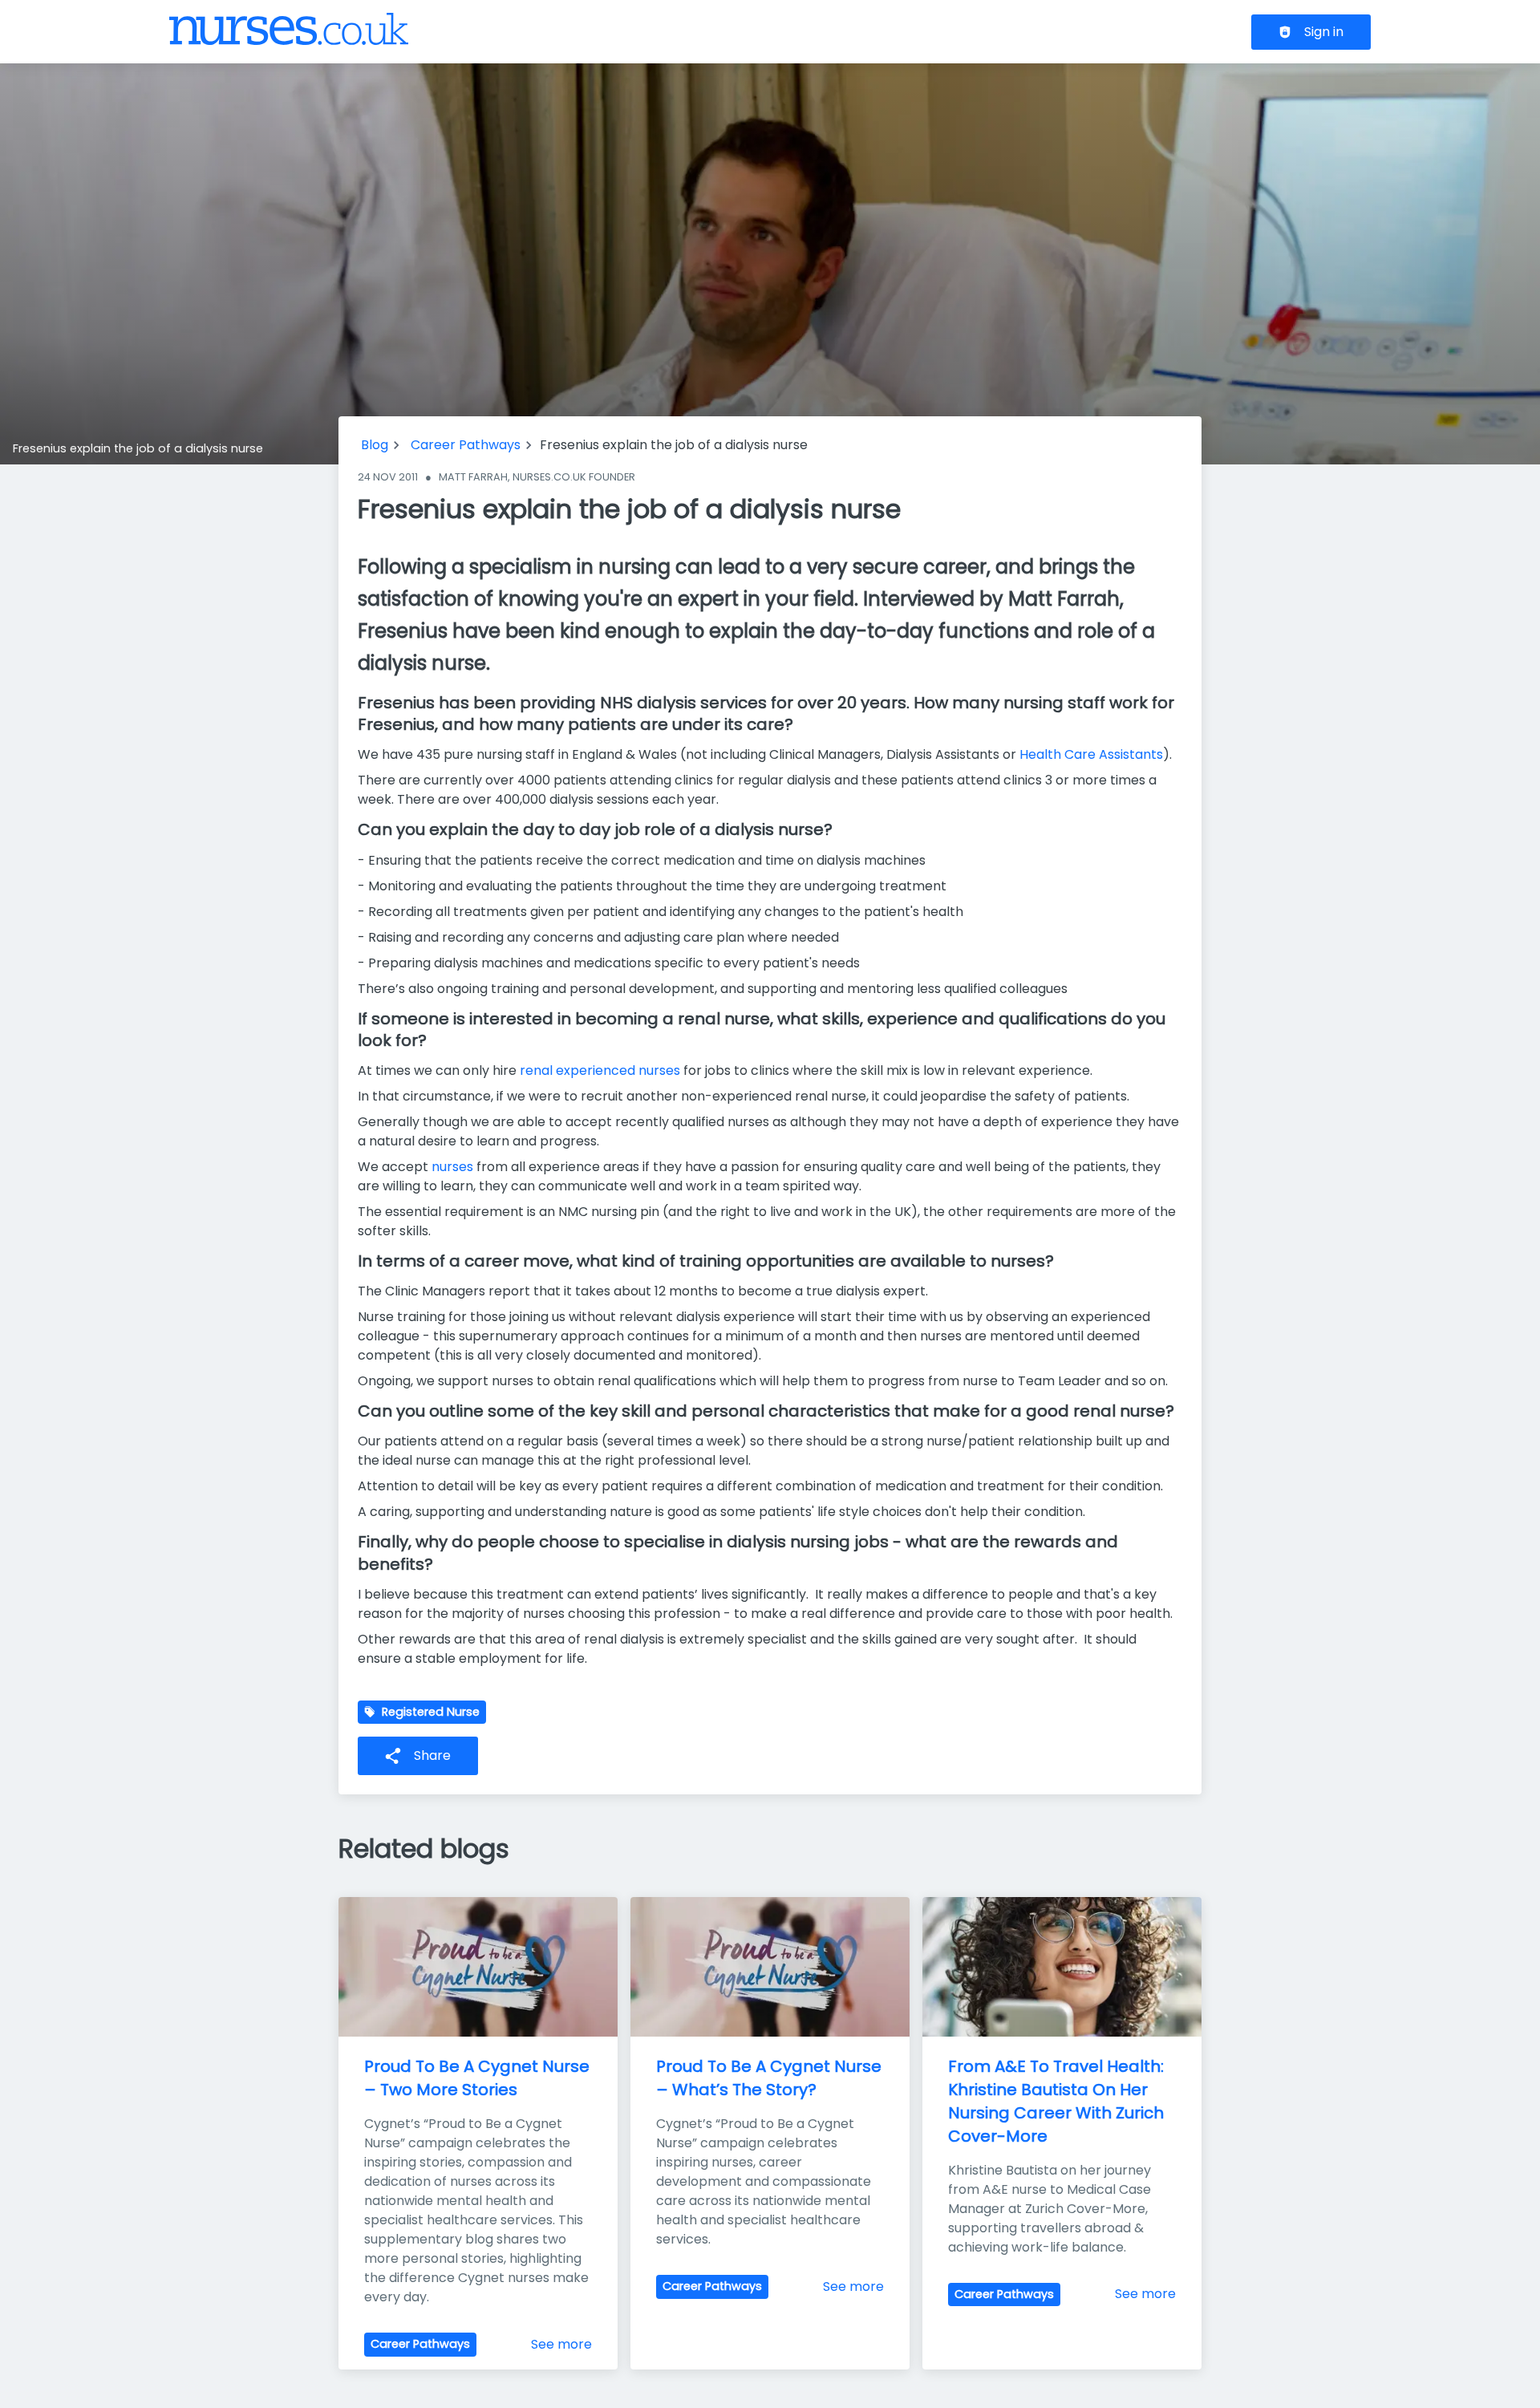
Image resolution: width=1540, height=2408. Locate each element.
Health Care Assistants (1091, 754)
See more (561, 2344)
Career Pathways (466, 445)
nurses (452, 1167)
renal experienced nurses (600, 1070)
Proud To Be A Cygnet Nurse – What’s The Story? (771, 2078)
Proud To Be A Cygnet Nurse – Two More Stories (479, 2078)
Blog (375, 445)
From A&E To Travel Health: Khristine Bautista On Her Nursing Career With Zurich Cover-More (1058, 2101)
